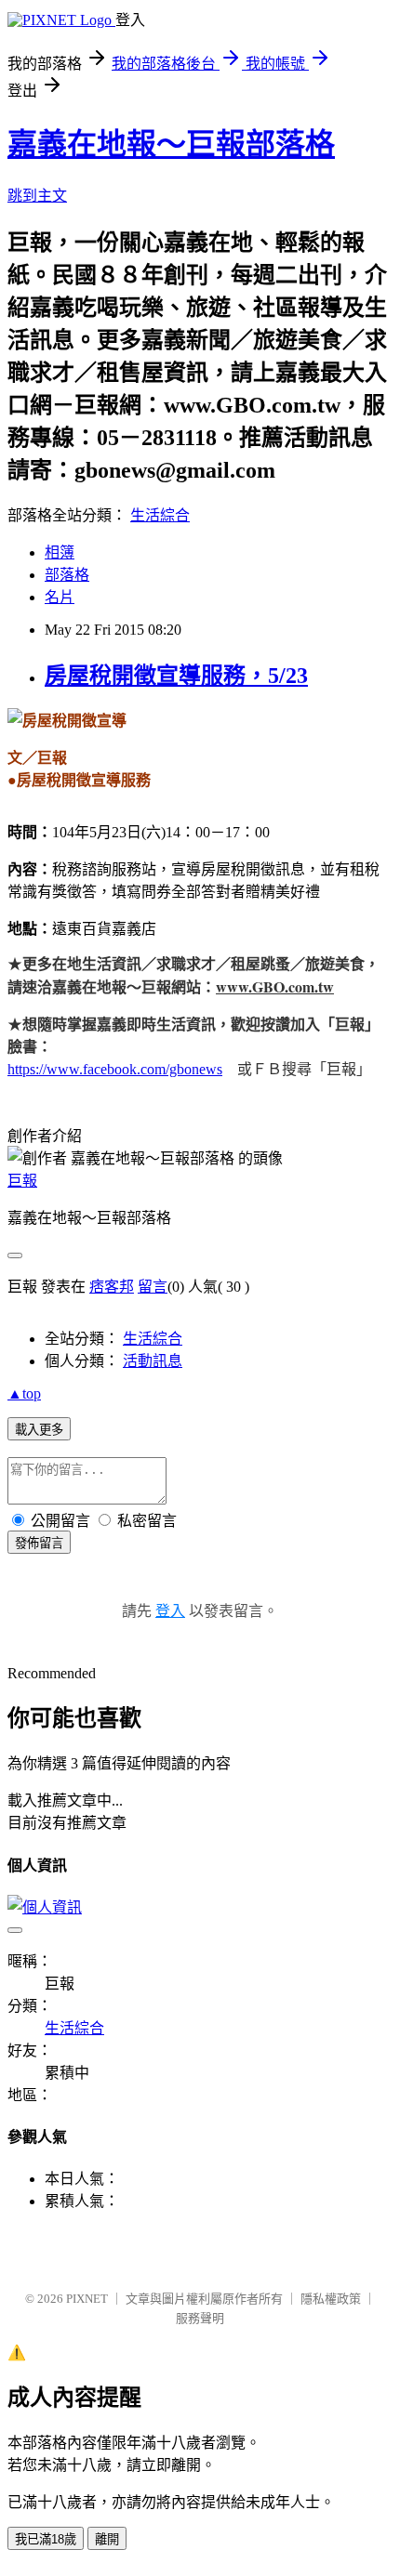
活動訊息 (153, 1361)
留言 (153, 1287)
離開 (107, 2539)
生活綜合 (160, 515)
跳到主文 (37, 196)
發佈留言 (39, 1543)
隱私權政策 (331, 2299)
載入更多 (39, 1430)
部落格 (67, 575)
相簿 (60, 552)
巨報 (22, 1181)
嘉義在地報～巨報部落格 (171, 144)
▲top (24, 1393)
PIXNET (87, 2299)
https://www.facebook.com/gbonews (115, 1069)
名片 (60, 597)
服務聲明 (200, 2318)
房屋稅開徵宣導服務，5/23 (176, 676)
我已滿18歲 (46, 2539)
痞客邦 (112, 1287)
